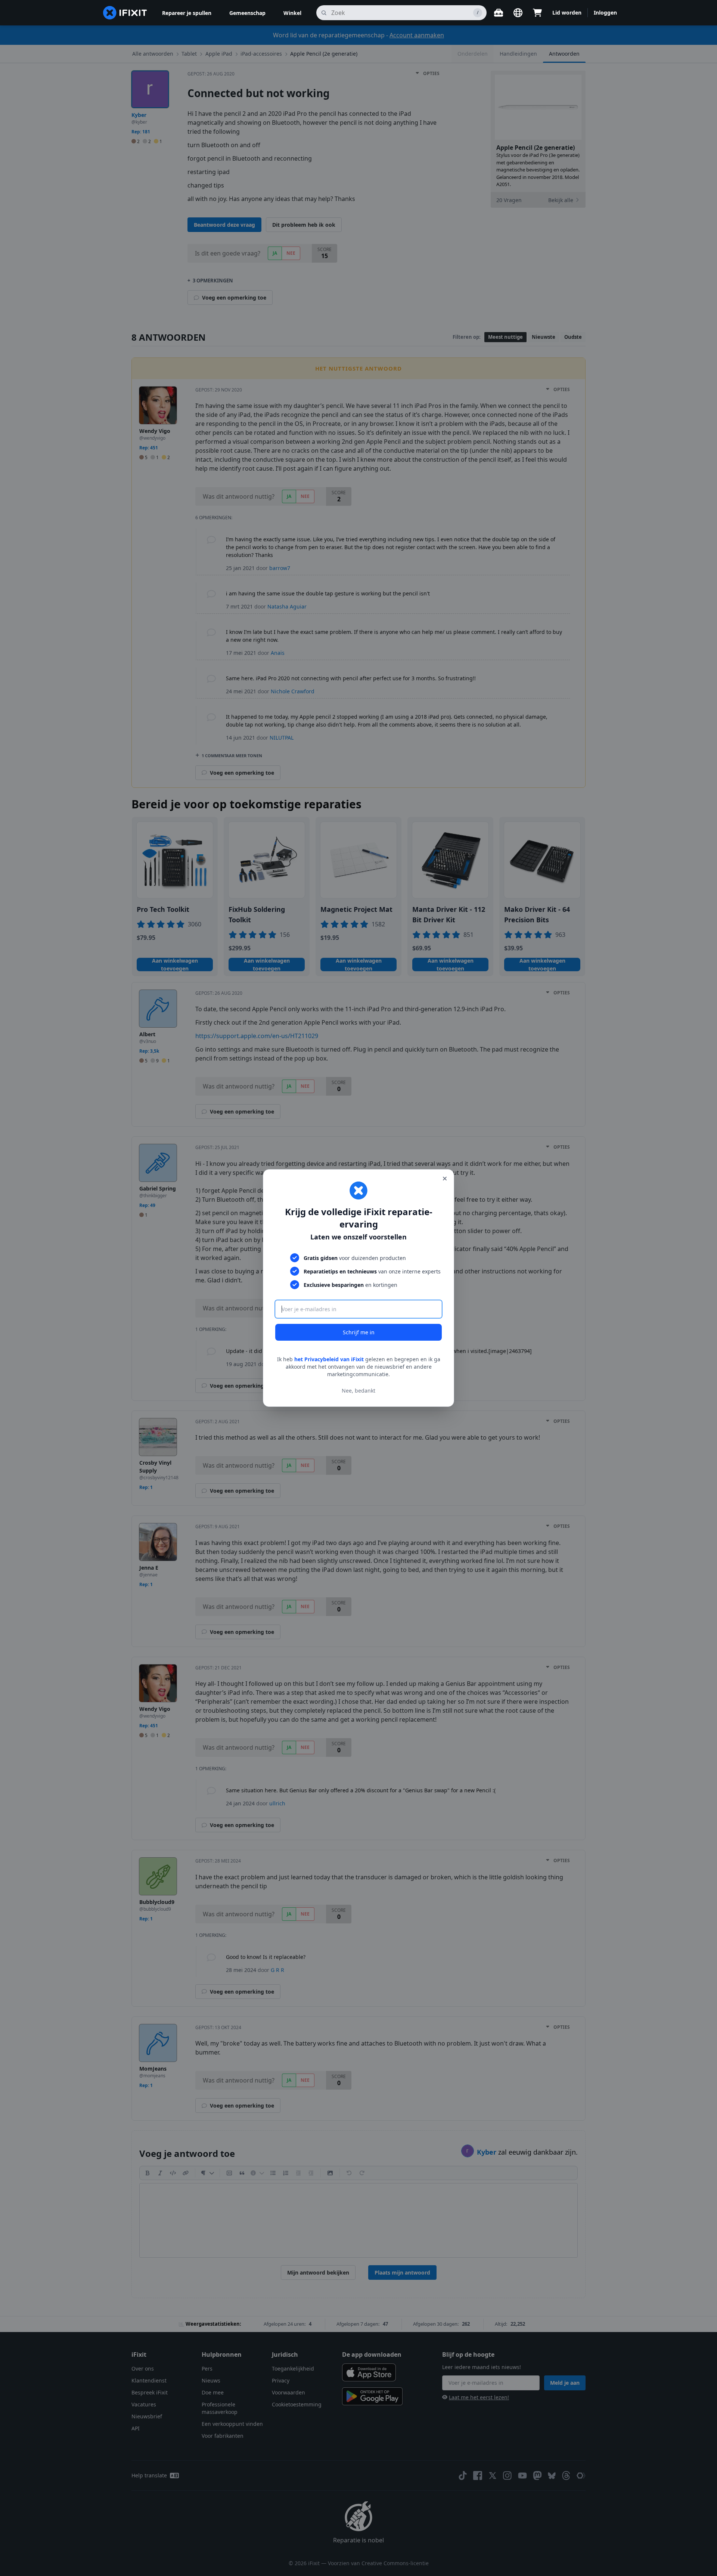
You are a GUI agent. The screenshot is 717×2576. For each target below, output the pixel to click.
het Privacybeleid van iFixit (329, 1359)
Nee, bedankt (358, 1391)
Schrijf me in (359, 1332)
